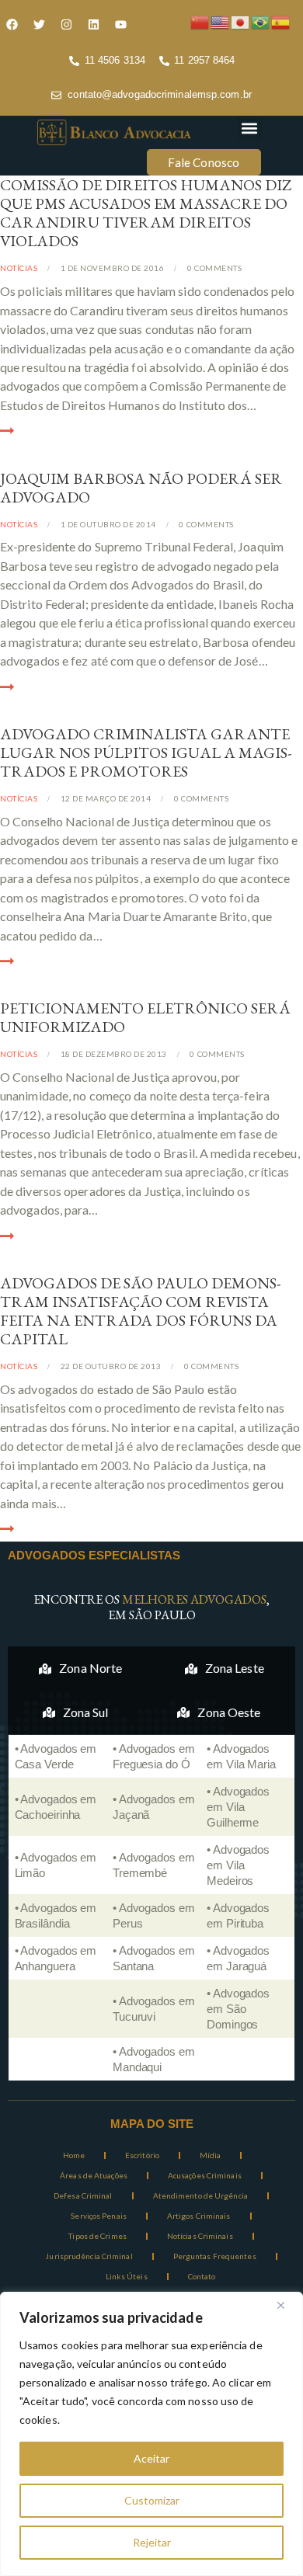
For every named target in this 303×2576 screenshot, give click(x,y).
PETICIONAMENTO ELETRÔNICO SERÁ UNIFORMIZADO (145, 1017)
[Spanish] (281, 21)
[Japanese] (241, 21)
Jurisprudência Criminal (89, 2256)
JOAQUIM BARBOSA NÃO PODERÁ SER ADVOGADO (141, 488)
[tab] (81, 1668)
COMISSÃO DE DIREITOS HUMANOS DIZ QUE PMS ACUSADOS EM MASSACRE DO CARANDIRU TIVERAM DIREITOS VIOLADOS (146, 213)
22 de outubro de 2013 (111, 1366)
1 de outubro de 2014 (108, 524)
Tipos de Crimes (98, 2236)
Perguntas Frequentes (215, 2256)
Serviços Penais (99, 2216)
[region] (151, 2434)
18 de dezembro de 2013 (114, 1054)
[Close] (287, 2305)
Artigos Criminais (199, 2216)
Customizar (152, 2500)
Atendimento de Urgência (200, 2195)
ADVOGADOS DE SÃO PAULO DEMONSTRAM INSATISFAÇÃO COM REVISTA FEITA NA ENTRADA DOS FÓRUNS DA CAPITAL (140, 1311)
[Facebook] (12, 24)
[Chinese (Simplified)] (200, 21)
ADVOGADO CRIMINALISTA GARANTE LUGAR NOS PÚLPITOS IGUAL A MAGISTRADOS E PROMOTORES (146, 753)
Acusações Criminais (205, 2175)
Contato (202, 2276)
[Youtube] (120, 24)
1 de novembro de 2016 (113, 268)
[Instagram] (66, 24)
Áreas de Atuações (94, 2175)
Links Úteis (127, 2276)
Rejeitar (152, 2542)
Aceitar (151, 2458)
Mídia (211, 2155)
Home (74, 2155)
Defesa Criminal (83, 2195)
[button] (250, 129)
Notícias (19, 268)
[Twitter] (39, 24)
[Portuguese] (261, 21)
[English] (221, 21)
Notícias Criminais (200, 2236)
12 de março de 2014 (106, 798)
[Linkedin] (93, 24)
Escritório (142, 2155)
